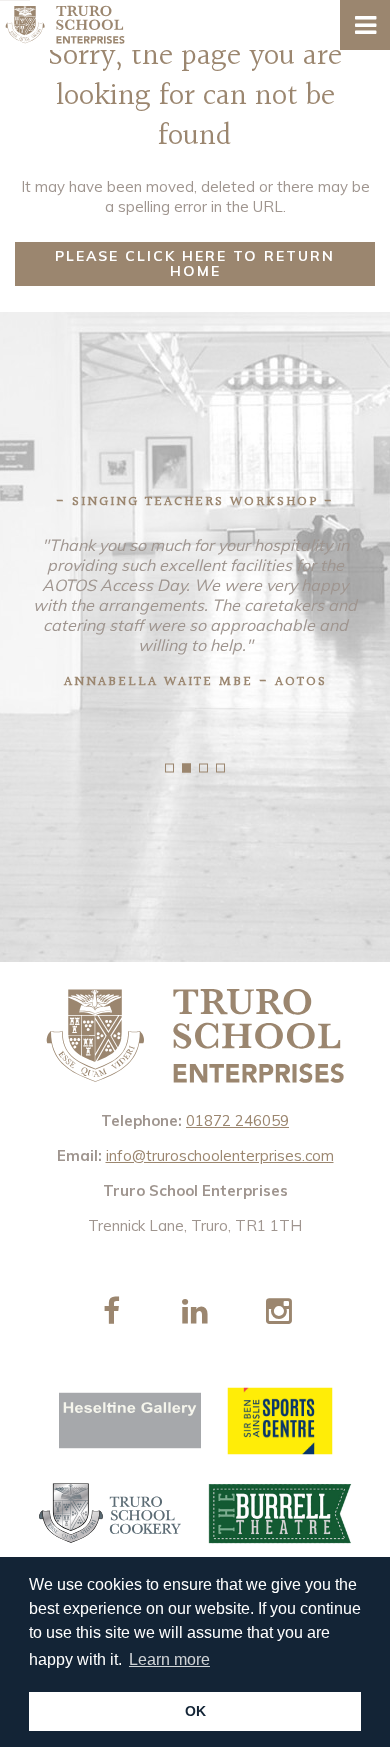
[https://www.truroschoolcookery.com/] (110, 1514)
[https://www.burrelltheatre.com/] (280, 1514)
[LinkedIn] (195, 1311)
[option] (195, 602)
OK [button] (195, 1711)
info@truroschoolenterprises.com (220, 1155)
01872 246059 (237, 1120)
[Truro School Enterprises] (65, 23)
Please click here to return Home (195, 263)
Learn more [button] (169, 1659)
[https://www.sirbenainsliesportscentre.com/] (280, 1421)
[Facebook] (111, 1311)
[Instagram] (279, 1311)
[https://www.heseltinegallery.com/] (130, 1421)
